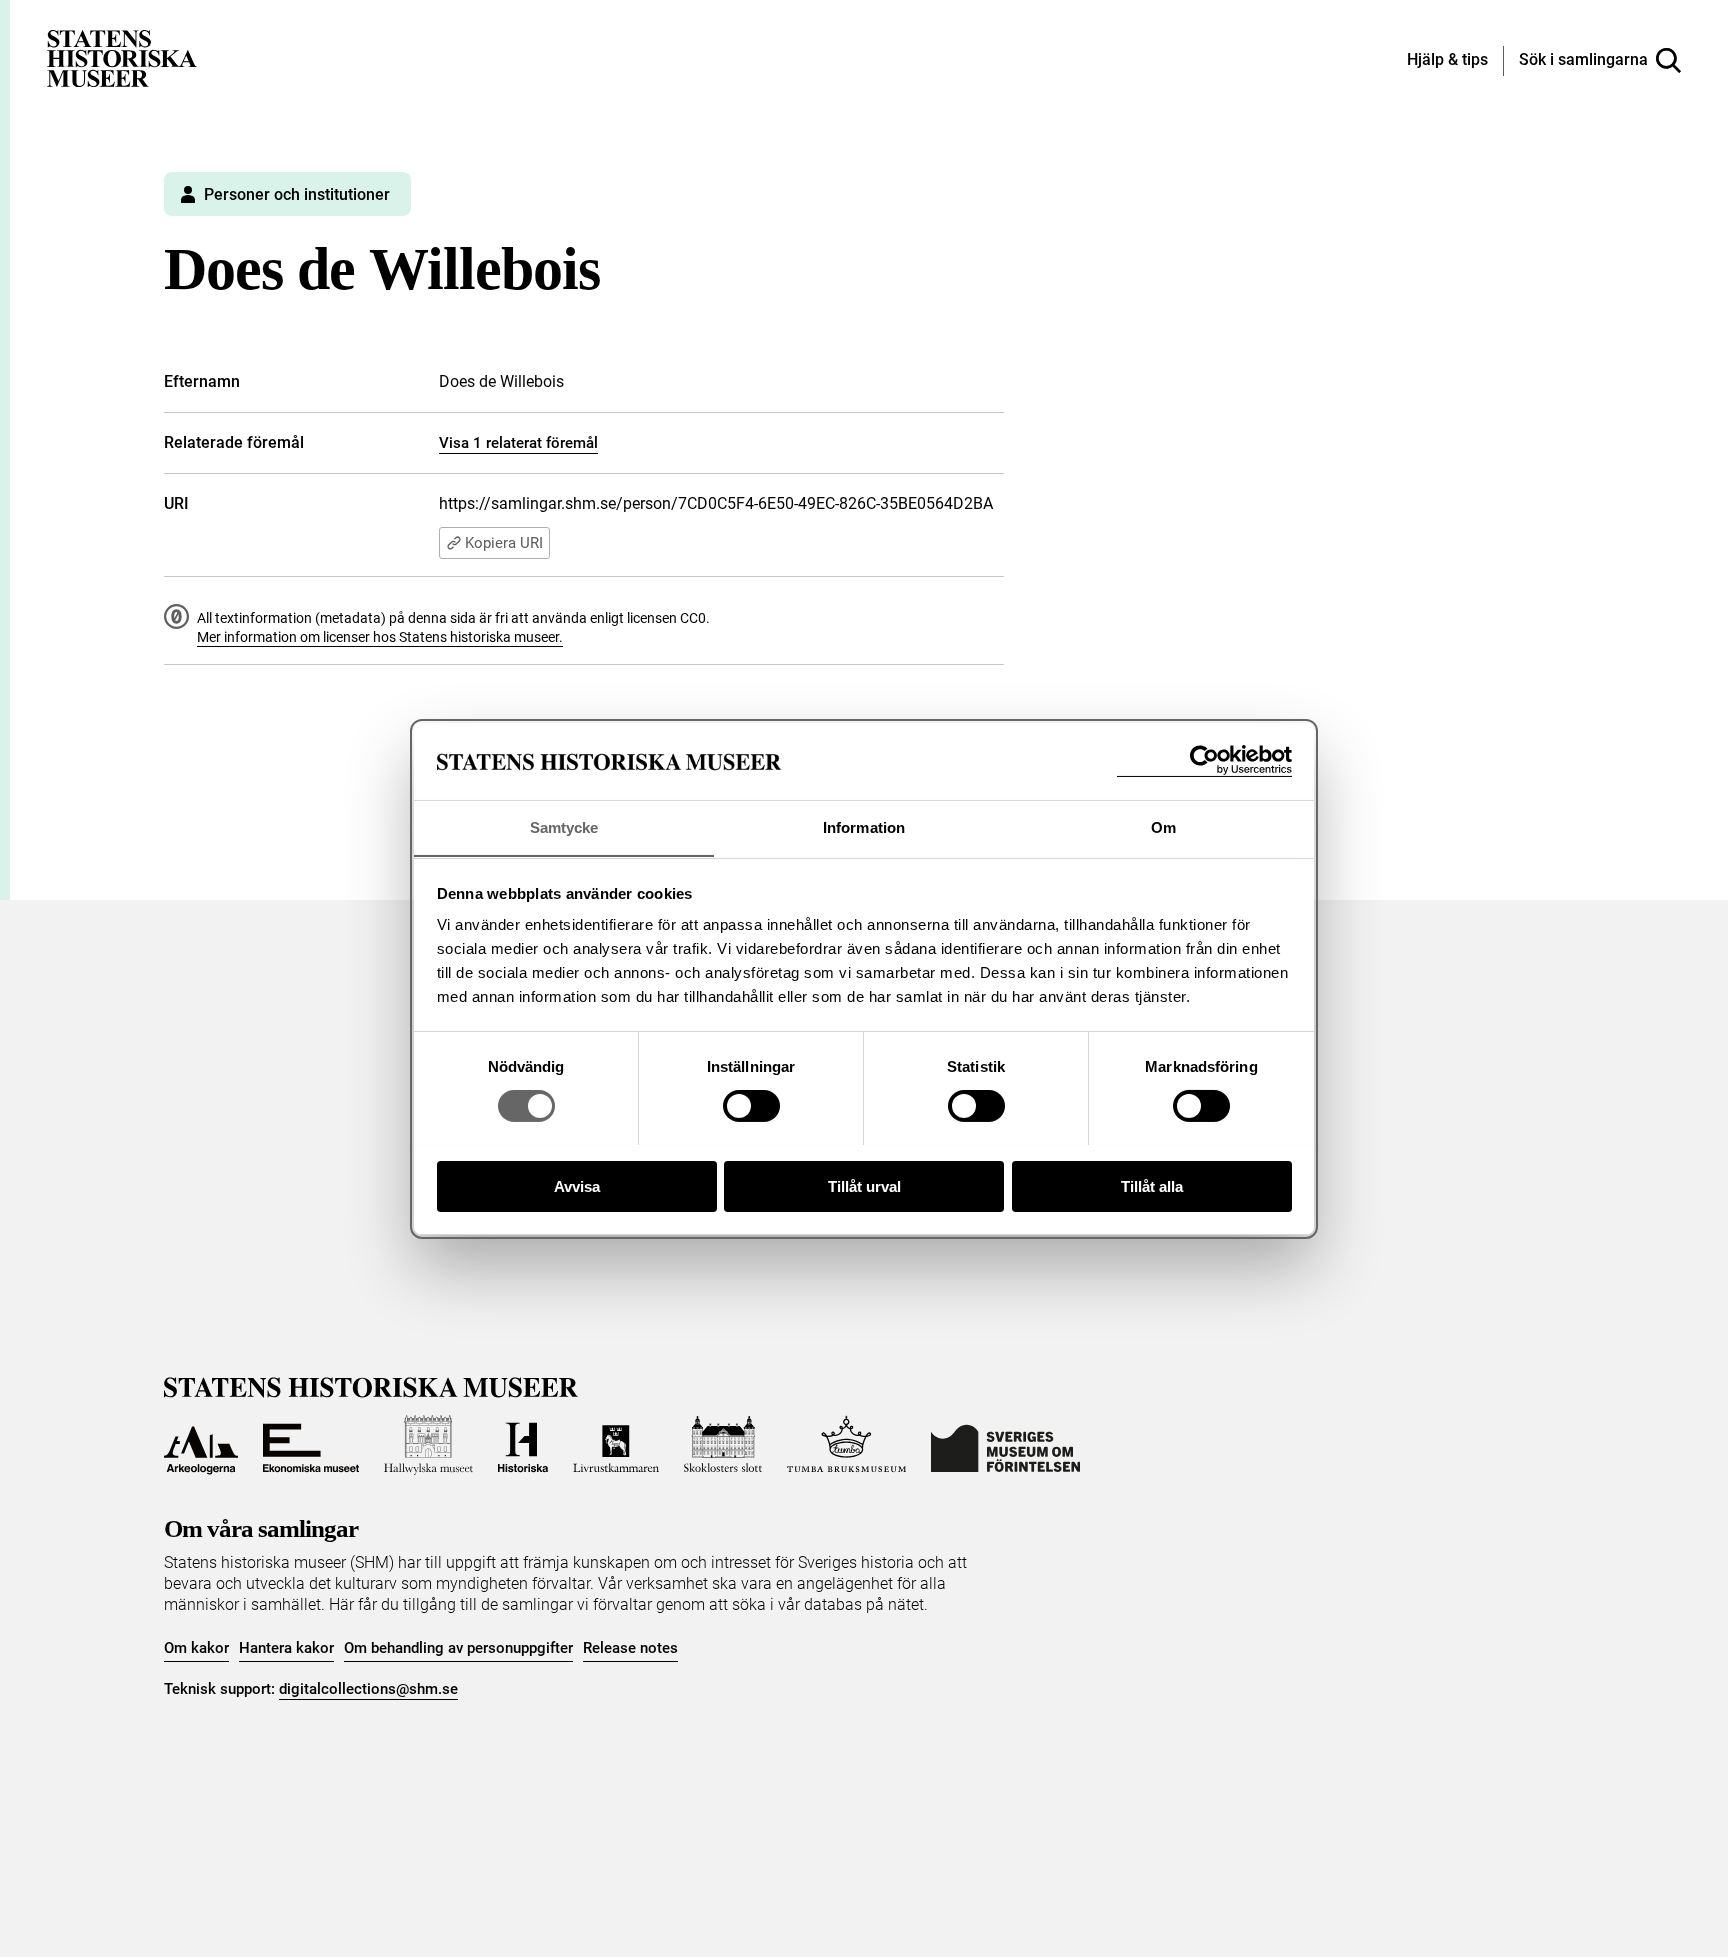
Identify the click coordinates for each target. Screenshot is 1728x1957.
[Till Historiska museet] (523, 1445)
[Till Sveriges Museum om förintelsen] (1005, 1445)
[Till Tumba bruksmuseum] (847, 1445)
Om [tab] (1163, 826)
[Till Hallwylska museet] (428, 1445)
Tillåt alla (1152, 1185)
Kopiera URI (504, 543)
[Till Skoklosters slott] (723, 1445)
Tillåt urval (864, 1185)
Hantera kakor (286, 1648)
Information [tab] (864, 826)
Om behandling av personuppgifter (458, 1648)
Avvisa (577, 1185)
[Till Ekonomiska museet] (311, 1445)
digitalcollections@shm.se (368, 1689)
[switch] (751, 1106)
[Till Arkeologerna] (201, 1445)
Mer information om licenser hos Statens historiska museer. (380, 637)
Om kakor (196, 1648)
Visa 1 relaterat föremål (518, 443)
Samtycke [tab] (564, 826)
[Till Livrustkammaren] (616, 1445)
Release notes (630, 1648)
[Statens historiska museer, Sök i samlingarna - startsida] (122, 57)
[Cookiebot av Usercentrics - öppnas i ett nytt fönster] (1204, 760)
